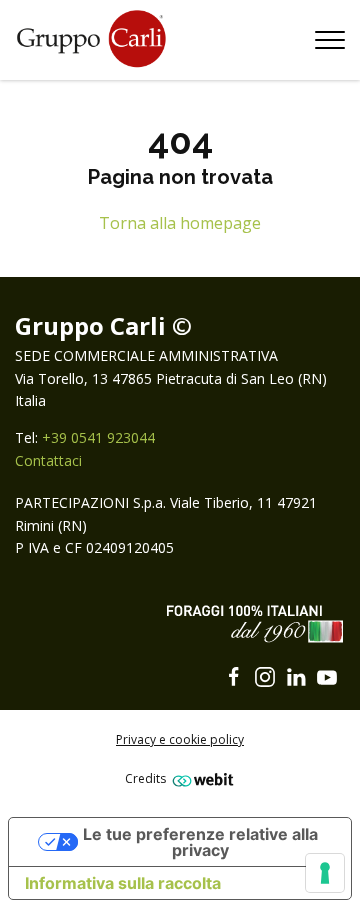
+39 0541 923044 (98, 437)
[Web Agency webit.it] (200, 779)
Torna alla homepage (180, 223)
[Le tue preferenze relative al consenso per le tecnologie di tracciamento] (325, 873)
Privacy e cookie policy (180, 739)
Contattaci (48, 460)
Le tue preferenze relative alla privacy (200, 842)
